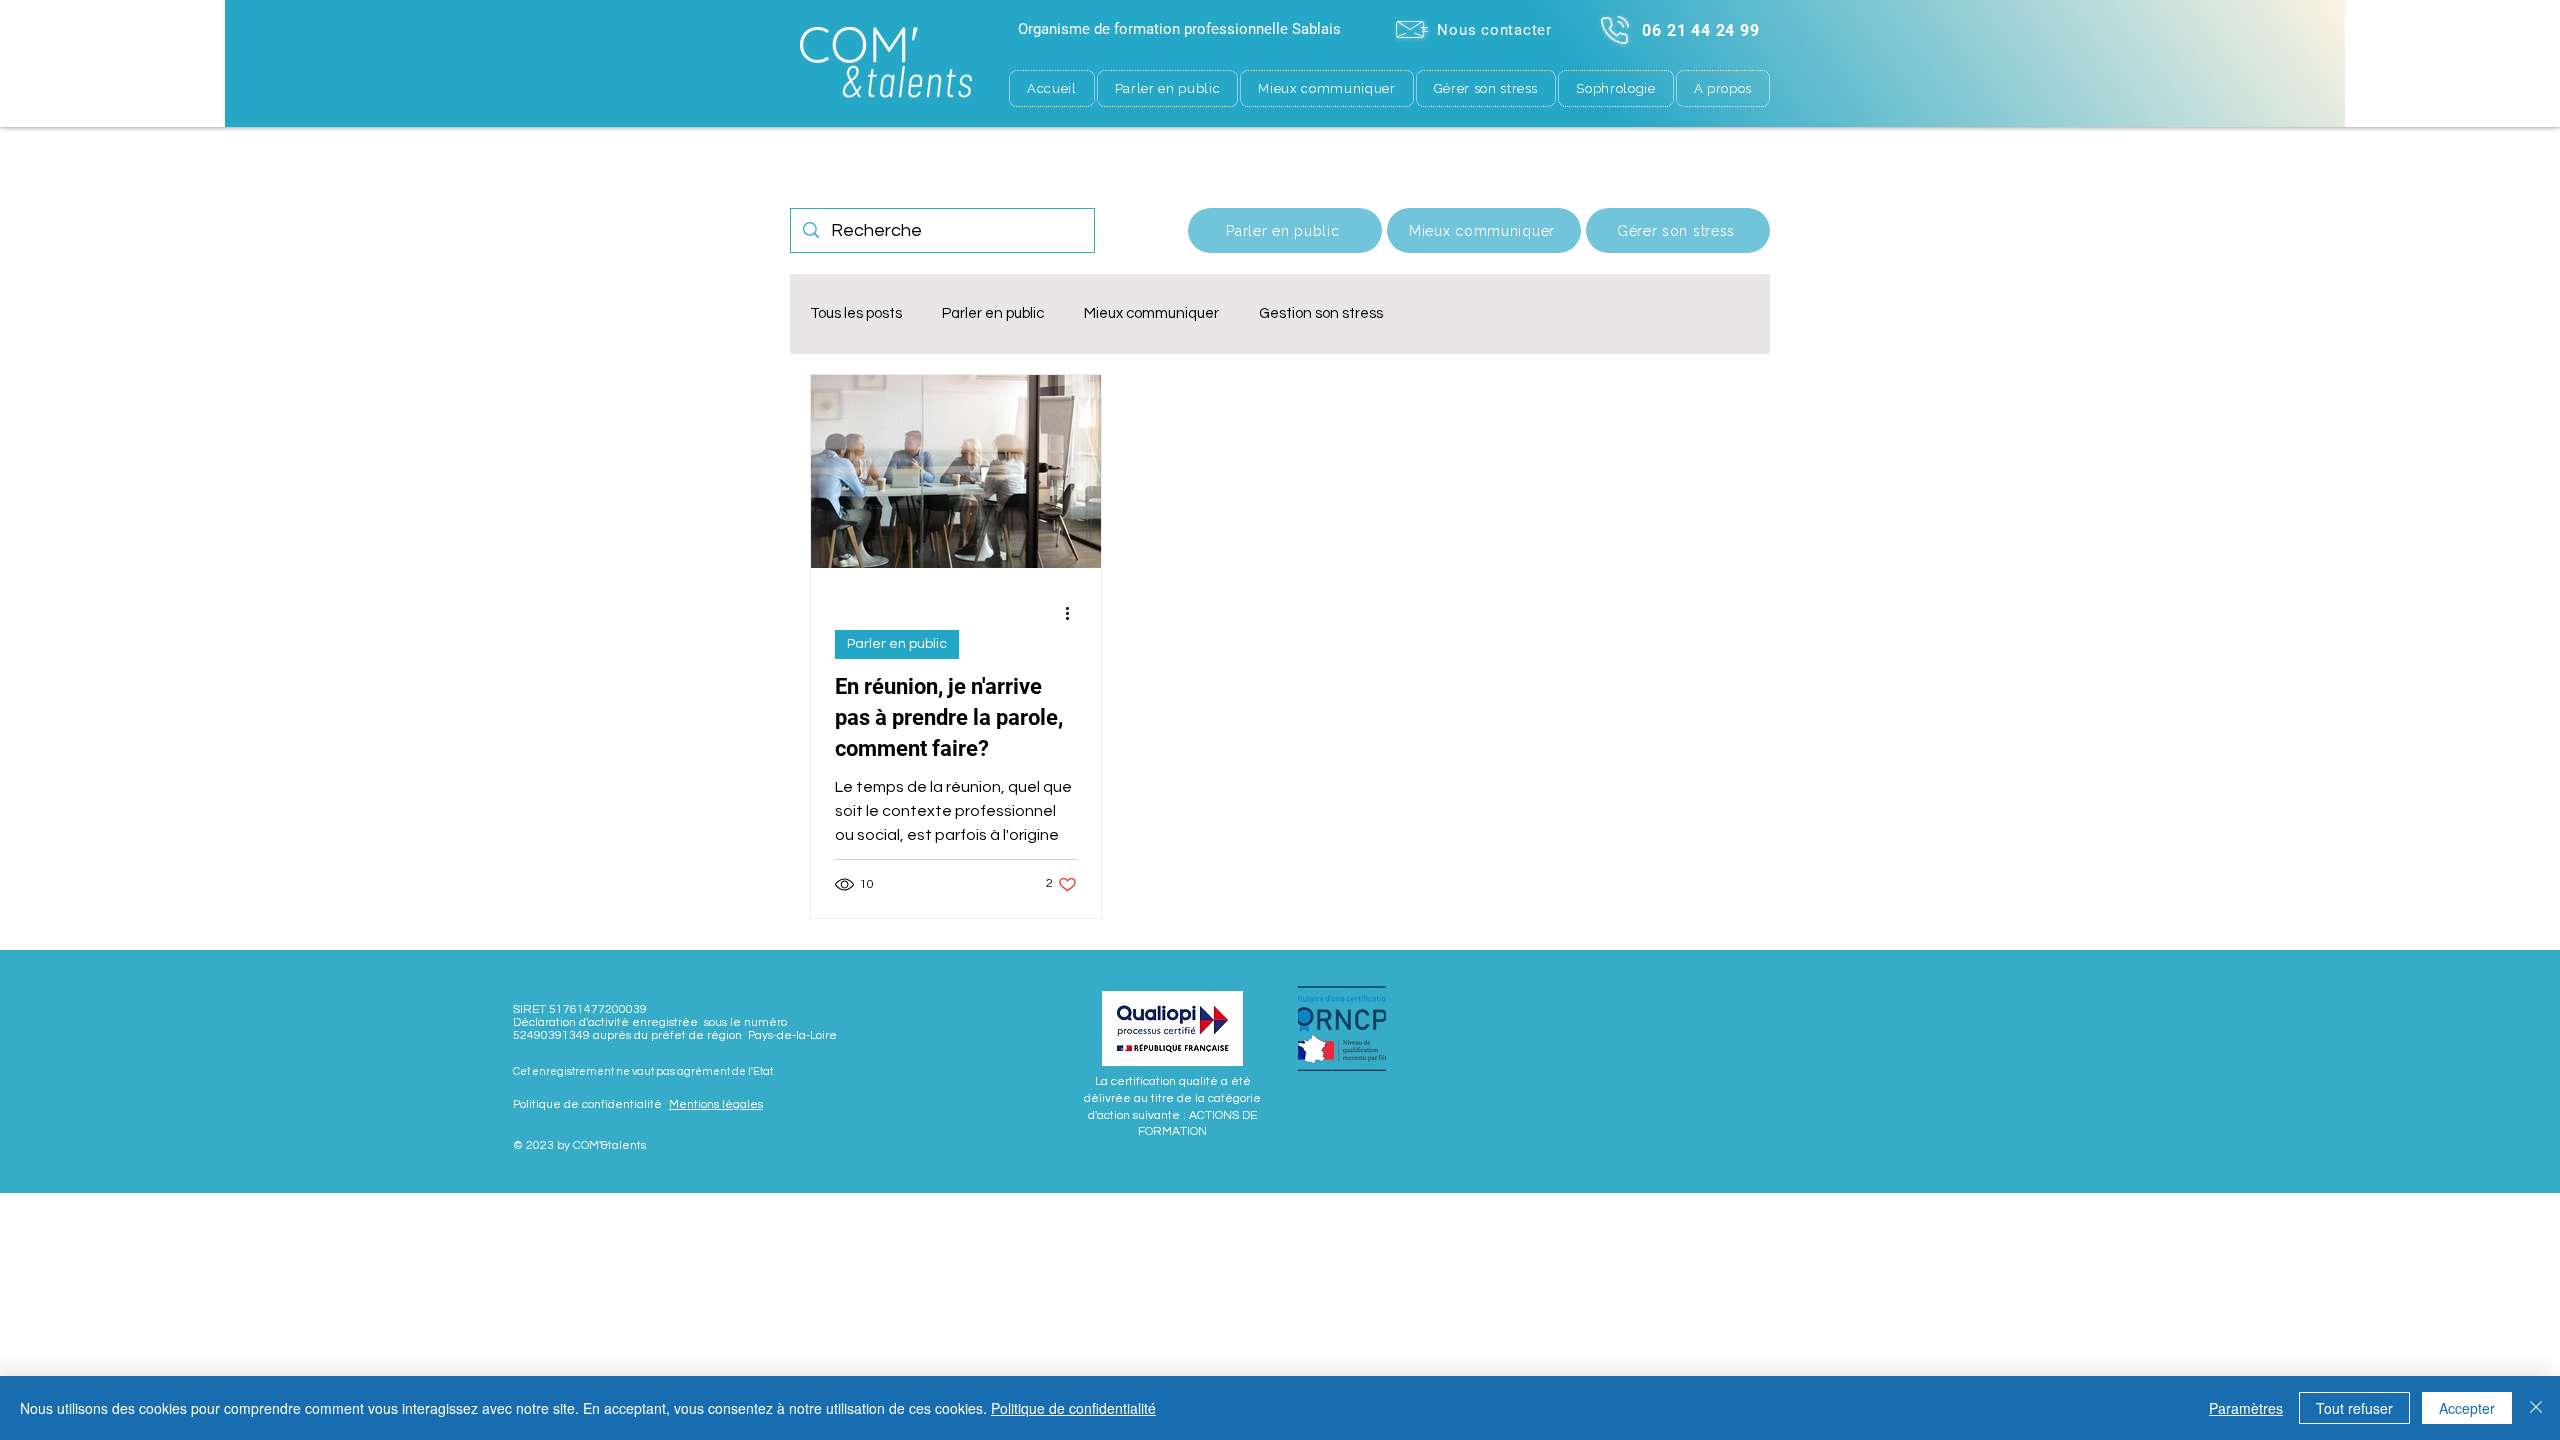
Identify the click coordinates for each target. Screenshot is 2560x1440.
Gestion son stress (1321, 313)
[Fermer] (2536, 1408)
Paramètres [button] (2246, 1408)
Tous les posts (856, 313)
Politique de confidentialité (1073, 1408)
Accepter (2467, 1408)
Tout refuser (2354, 1408)
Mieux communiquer (1151, 313)
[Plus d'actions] (1074, 613)
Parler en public (993, 313)
